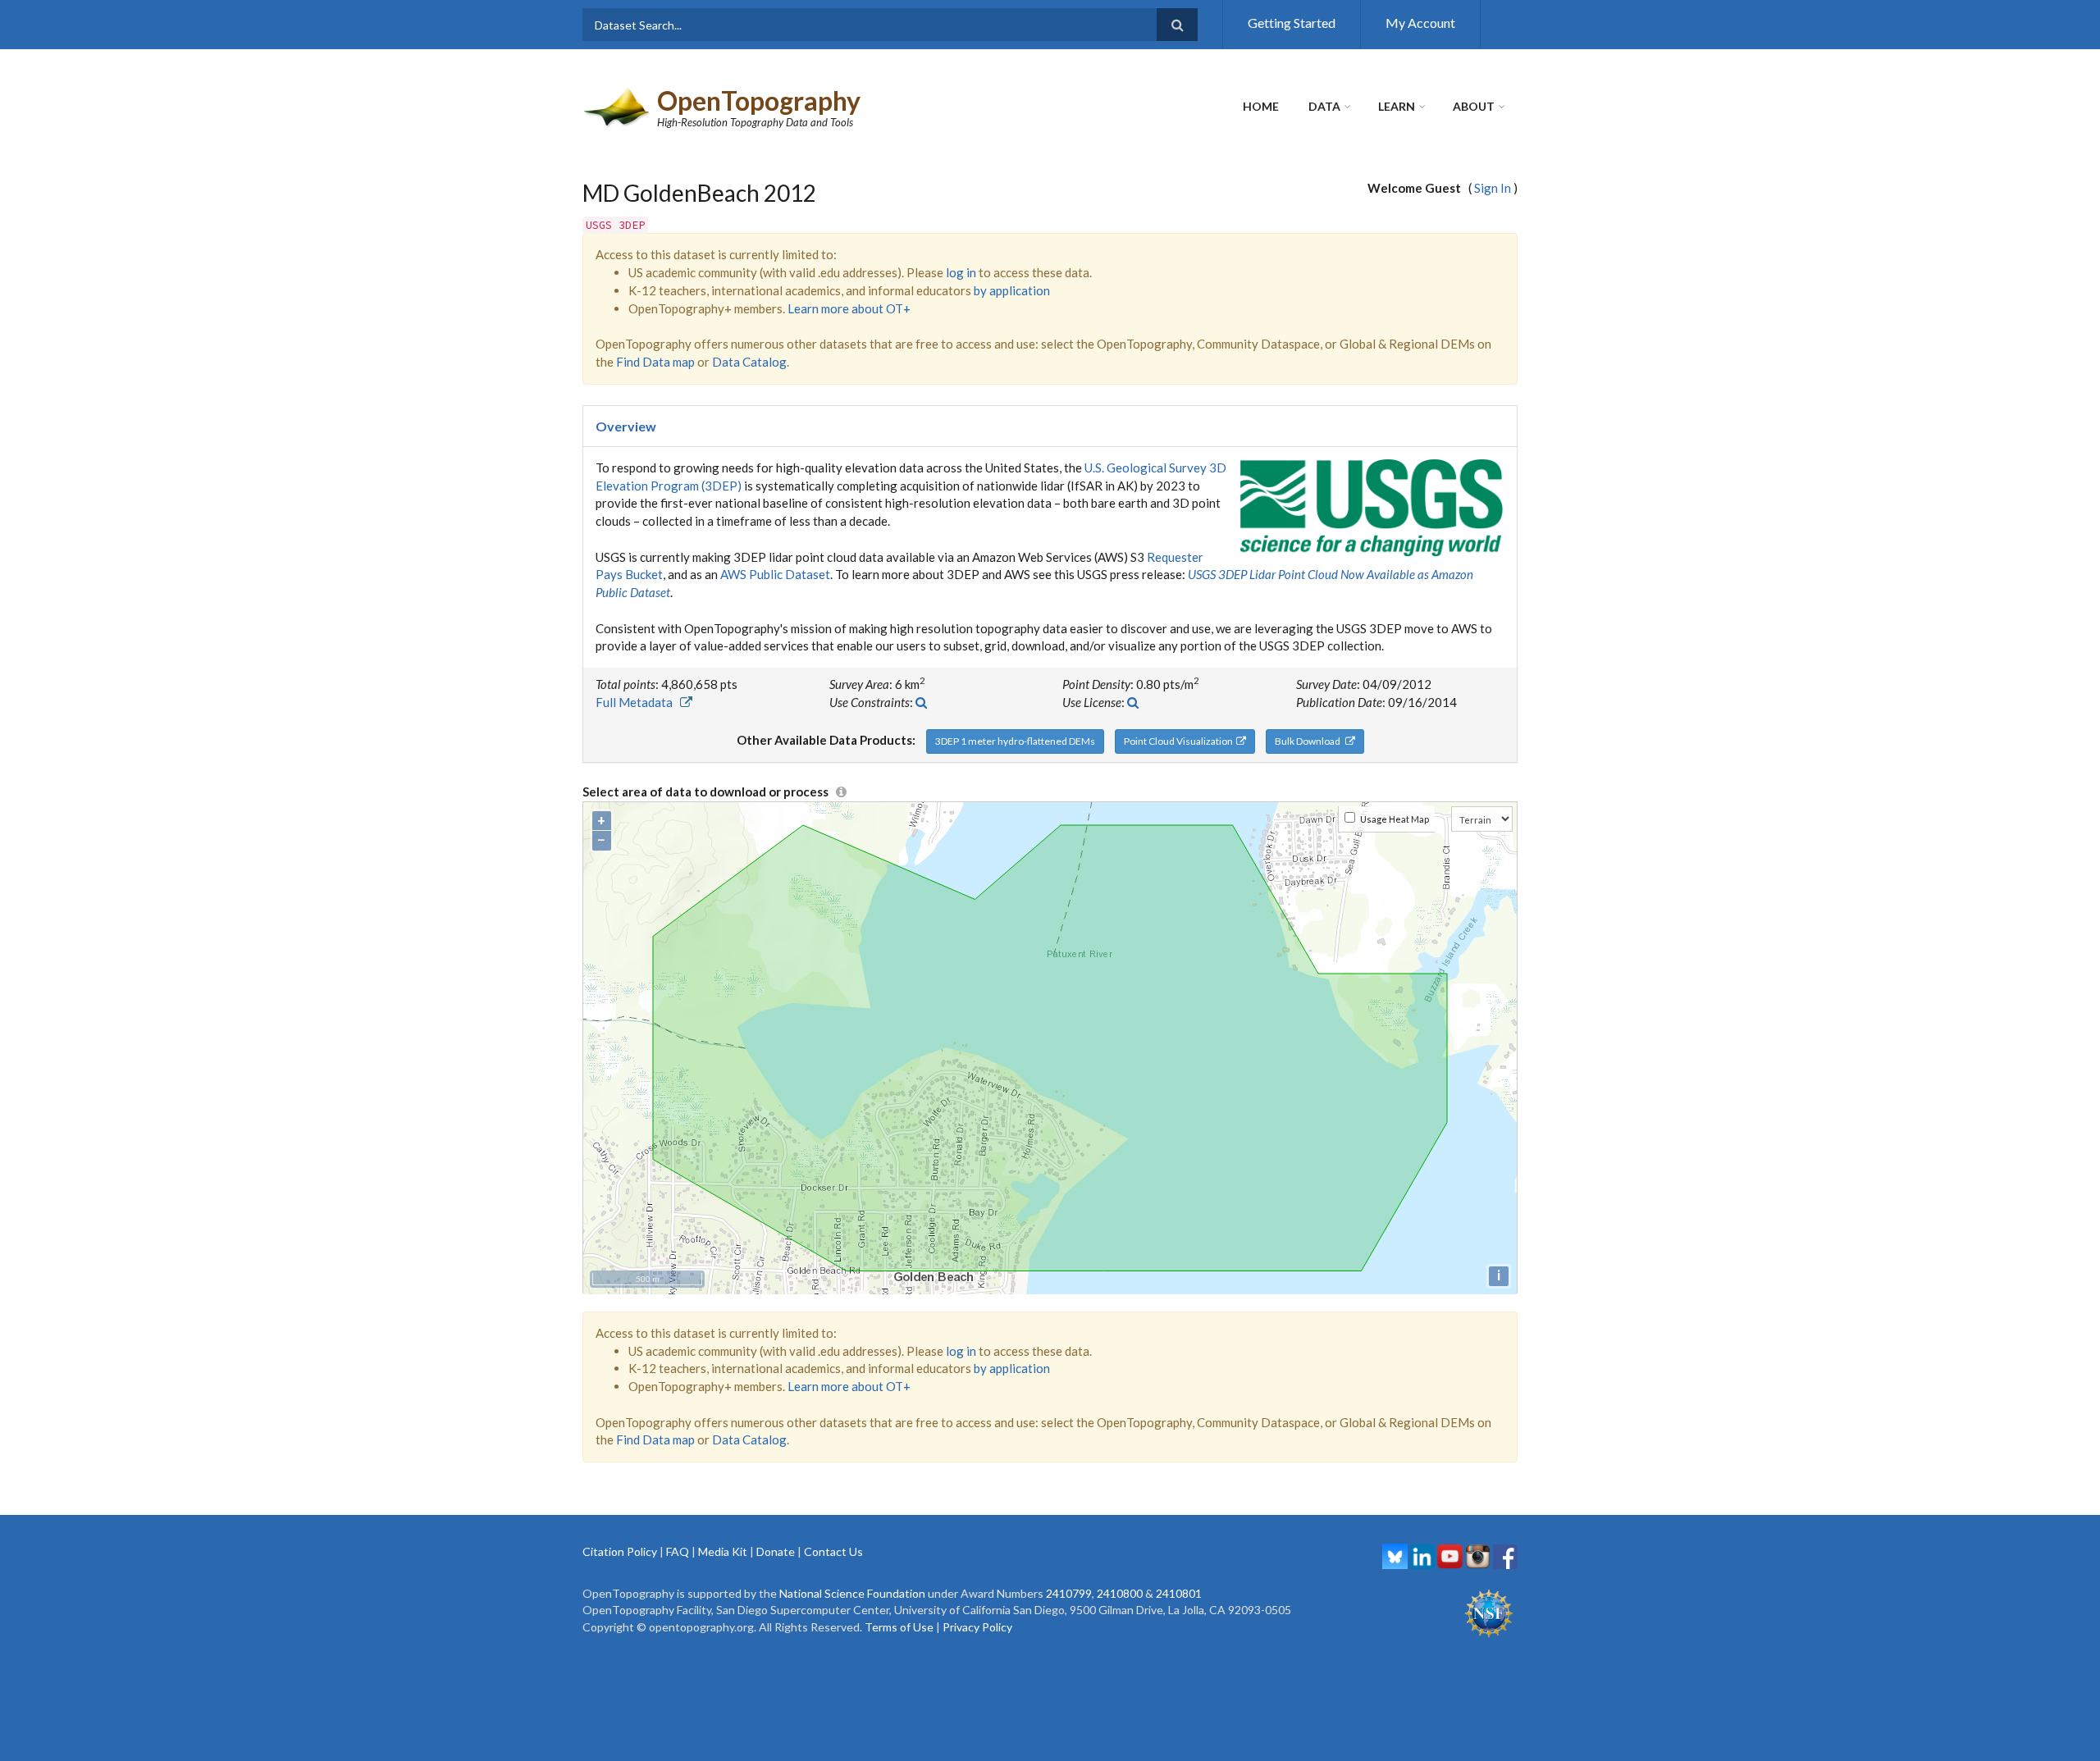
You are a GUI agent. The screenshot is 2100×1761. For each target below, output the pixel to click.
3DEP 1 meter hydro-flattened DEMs (1015, 741)
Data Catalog (749, 362)
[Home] (618, 106)
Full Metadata (638, 702)
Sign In (1493, 188)
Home (1261, 106)
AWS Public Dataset (775, 574)
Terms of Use (899, 1627)
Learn (1397, 106)
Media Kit (723, 1551)
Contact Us (833, 1551)
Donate (776, 1551)
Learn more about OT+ (849, 308)
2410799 (1069, 1593)
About (1474, 106)
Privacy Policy (977, 1627)
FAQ (678, 1551)
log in (961, 272)
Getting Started (1292, 23)
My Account (1420, 23)
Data (1324, 106)
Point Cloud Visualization (1180, 741)
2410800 (1120, 1593)
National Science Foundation (852, 1593)
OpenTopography (759, 100)
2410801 (1179, 1593)
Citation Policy (620, 1551)
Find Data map (655, 362)
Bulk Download (1310, 741)
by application (1012, 290)
